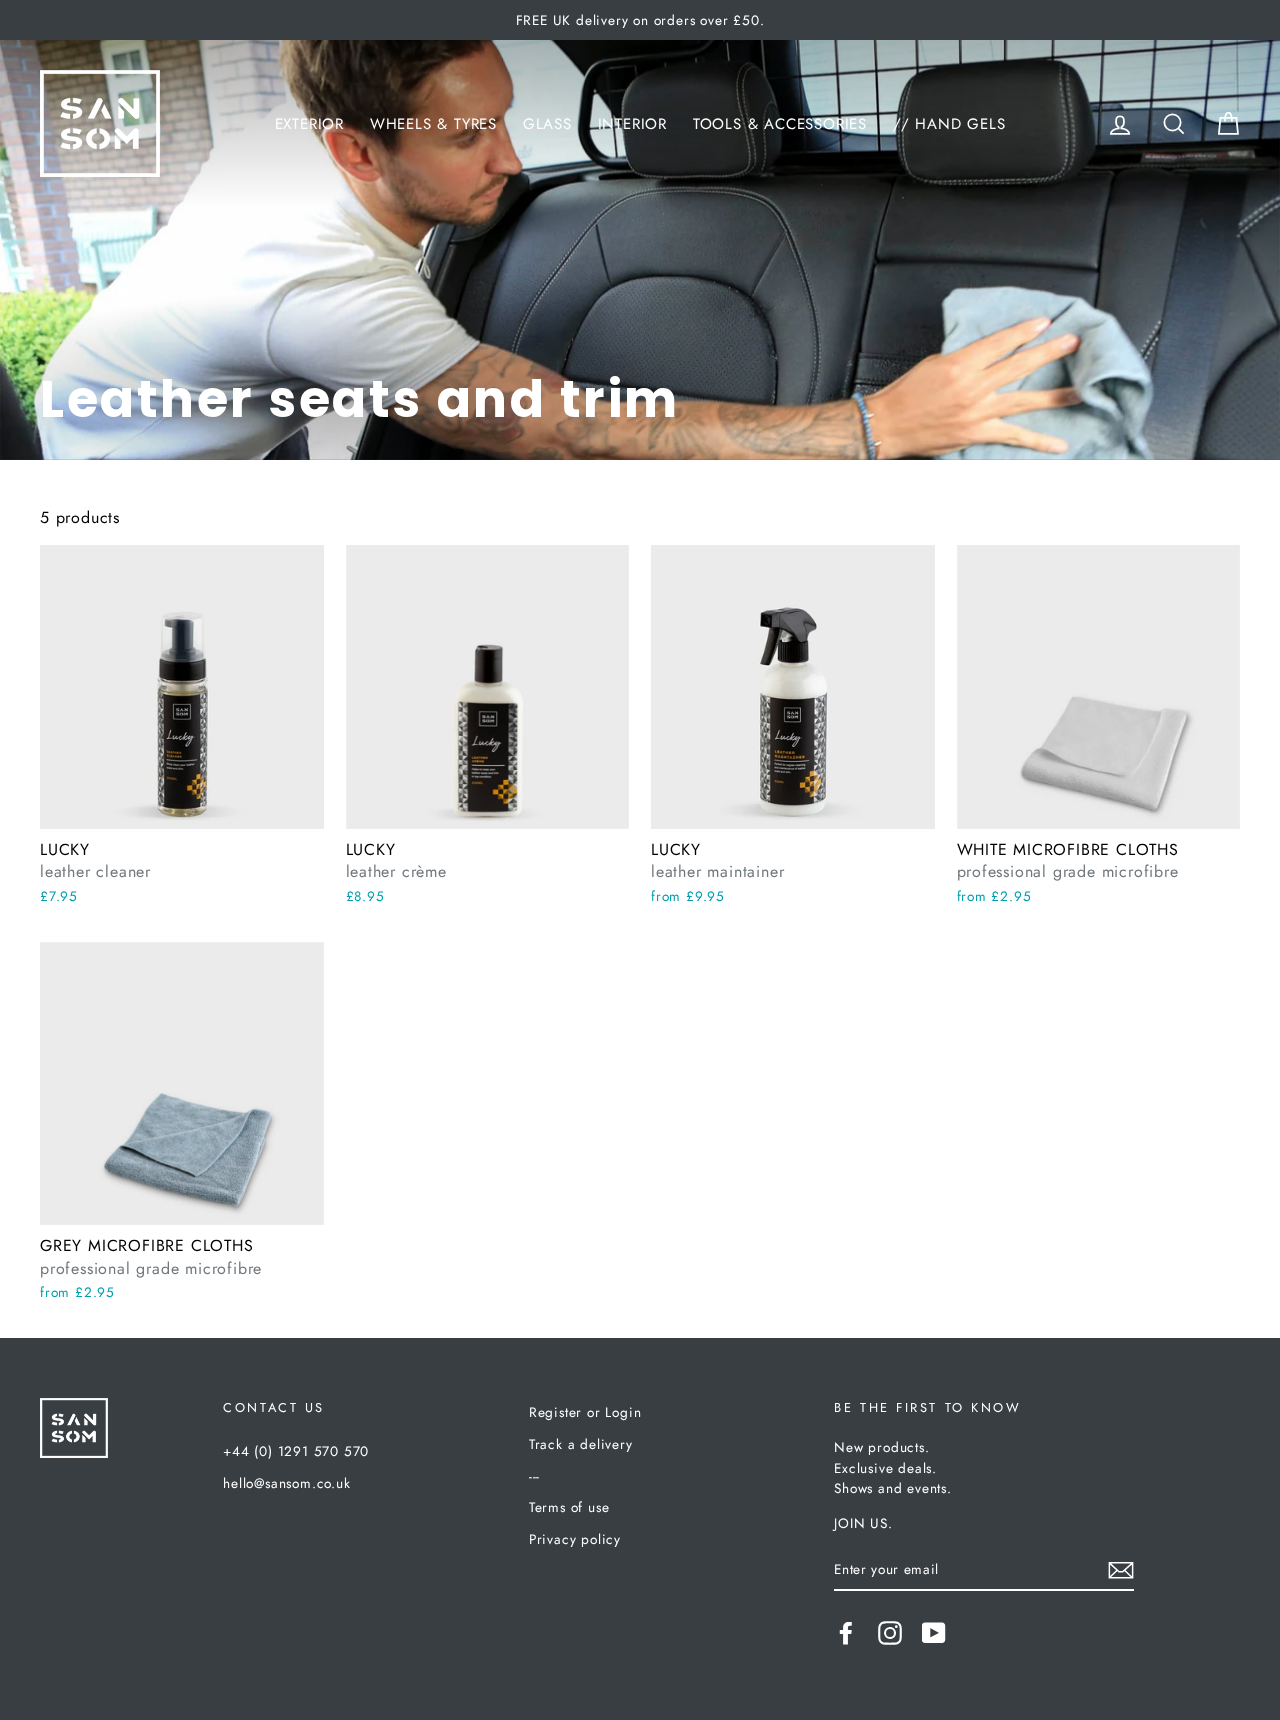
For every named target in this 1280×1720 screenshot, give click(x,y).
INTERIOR (632, 124)
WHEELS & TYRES (433, 124)
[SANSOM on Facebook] (846, 1633)
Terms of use (569, 1507)
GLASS (547, 124)
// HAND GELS (949, 124)
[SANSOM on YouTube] (934, 1633)
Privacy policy (575, 1539)
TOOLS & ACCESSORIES (780, 124)
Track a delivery (581, 1444)
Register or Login (585, 1412)
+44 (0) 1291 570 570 (296, 1451)
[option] (640, 20)
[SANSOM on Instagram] (890, 1633)
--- (534, 1476)
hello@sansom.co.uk (286, 1483)
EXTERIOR (309, 124)
